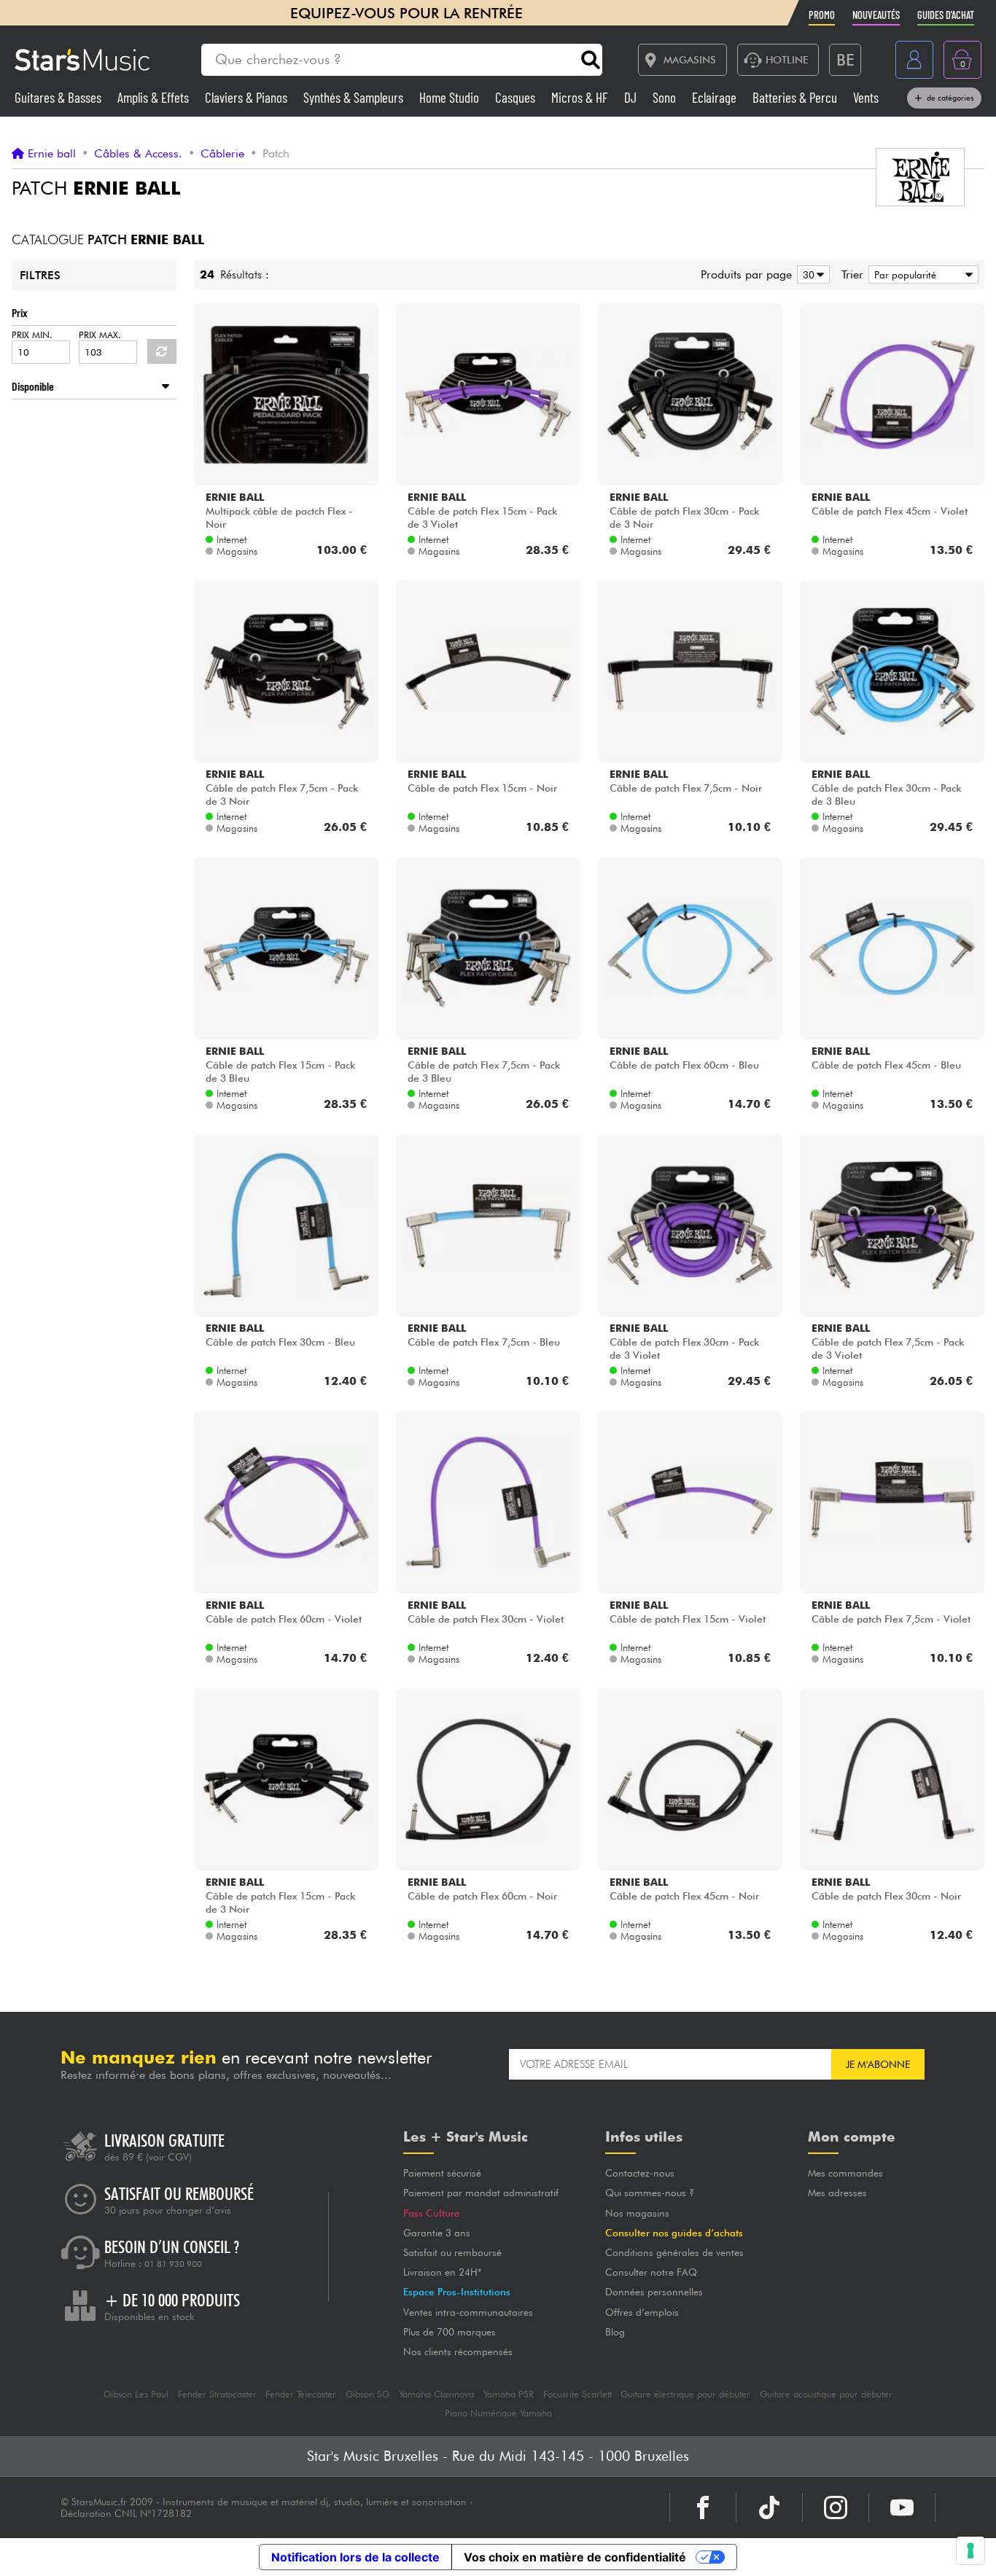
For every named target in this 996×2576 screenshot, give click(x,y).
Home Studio (451, 97)
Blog (615, 2332)
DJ (632, 97)
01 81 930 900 (173, 2264)
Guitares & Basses (59, 97)
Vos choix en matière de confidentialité (575, 2557)
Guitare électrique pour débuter (685, 2394)
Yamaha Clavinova (436, 2394)
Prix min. (32, 335)
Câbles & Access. (138, 154)
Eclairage (716, 97)
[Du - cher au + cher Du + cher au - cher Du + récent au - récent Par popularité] (921, 274)
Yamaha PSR (509, 2394)
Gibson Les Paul (136, 2394)
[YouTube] (902, 2507)
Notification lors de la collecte (355, 2557)
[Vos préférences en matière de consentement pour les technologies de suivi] (970, 2550)
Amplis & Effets (155, 97)
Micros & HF (581, 97)
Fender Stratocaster (217, 2394)
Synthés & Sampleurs (355, 97)
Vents (866, 97)
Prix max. (100, 335)
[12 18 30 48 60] (811, 274)
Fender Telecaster (301, 2394)
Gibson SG (367, 2394)
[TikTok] (769, 2507)
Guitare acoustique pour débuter (826, 2394)
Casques (517, 97)
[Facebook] (703, 2507)
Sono (666, 97)
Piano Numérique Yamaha (498, 2413)
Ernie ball (52, 154)
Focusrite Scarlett (577, 2394)
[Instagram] (836, 2507)
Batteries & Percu (796, 97)
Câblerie (222, 154)
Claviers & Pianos (248, 97)
